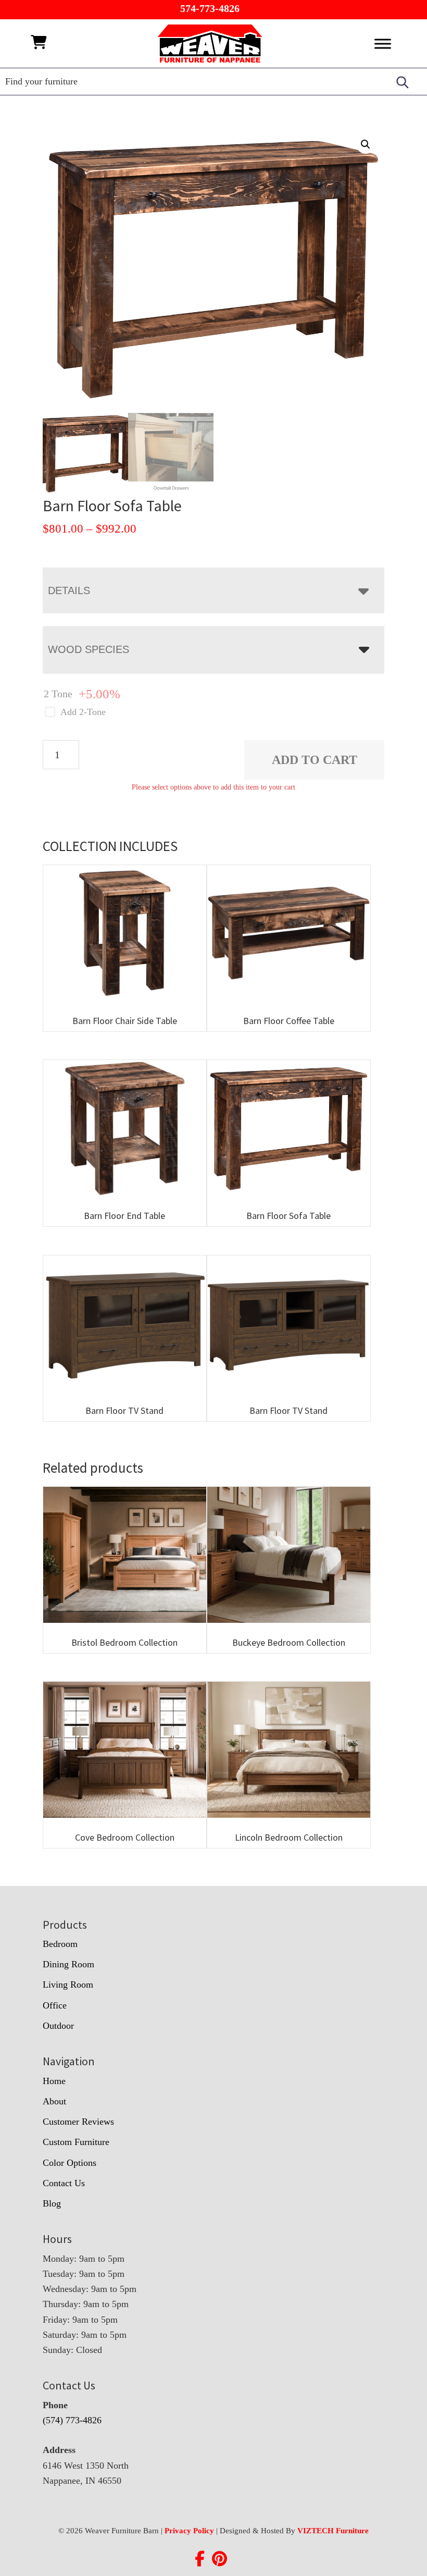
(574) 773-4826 (72, 2420)
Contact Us (64, 2183)
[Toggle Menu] (383, 44)
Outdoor (58, 2026)
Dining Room (68, 1964)
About (54, 2101)
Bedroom (60, 1944)
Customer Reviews (78, 2122)
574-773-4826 (210, 8)
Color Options (70, 2163)
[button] (366, 144)
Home (54, 2081)
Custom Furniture (76, 2142)
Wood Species (89, 649)
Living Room (68, 1985)
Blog (52, 2203)
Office (55, 2005)
